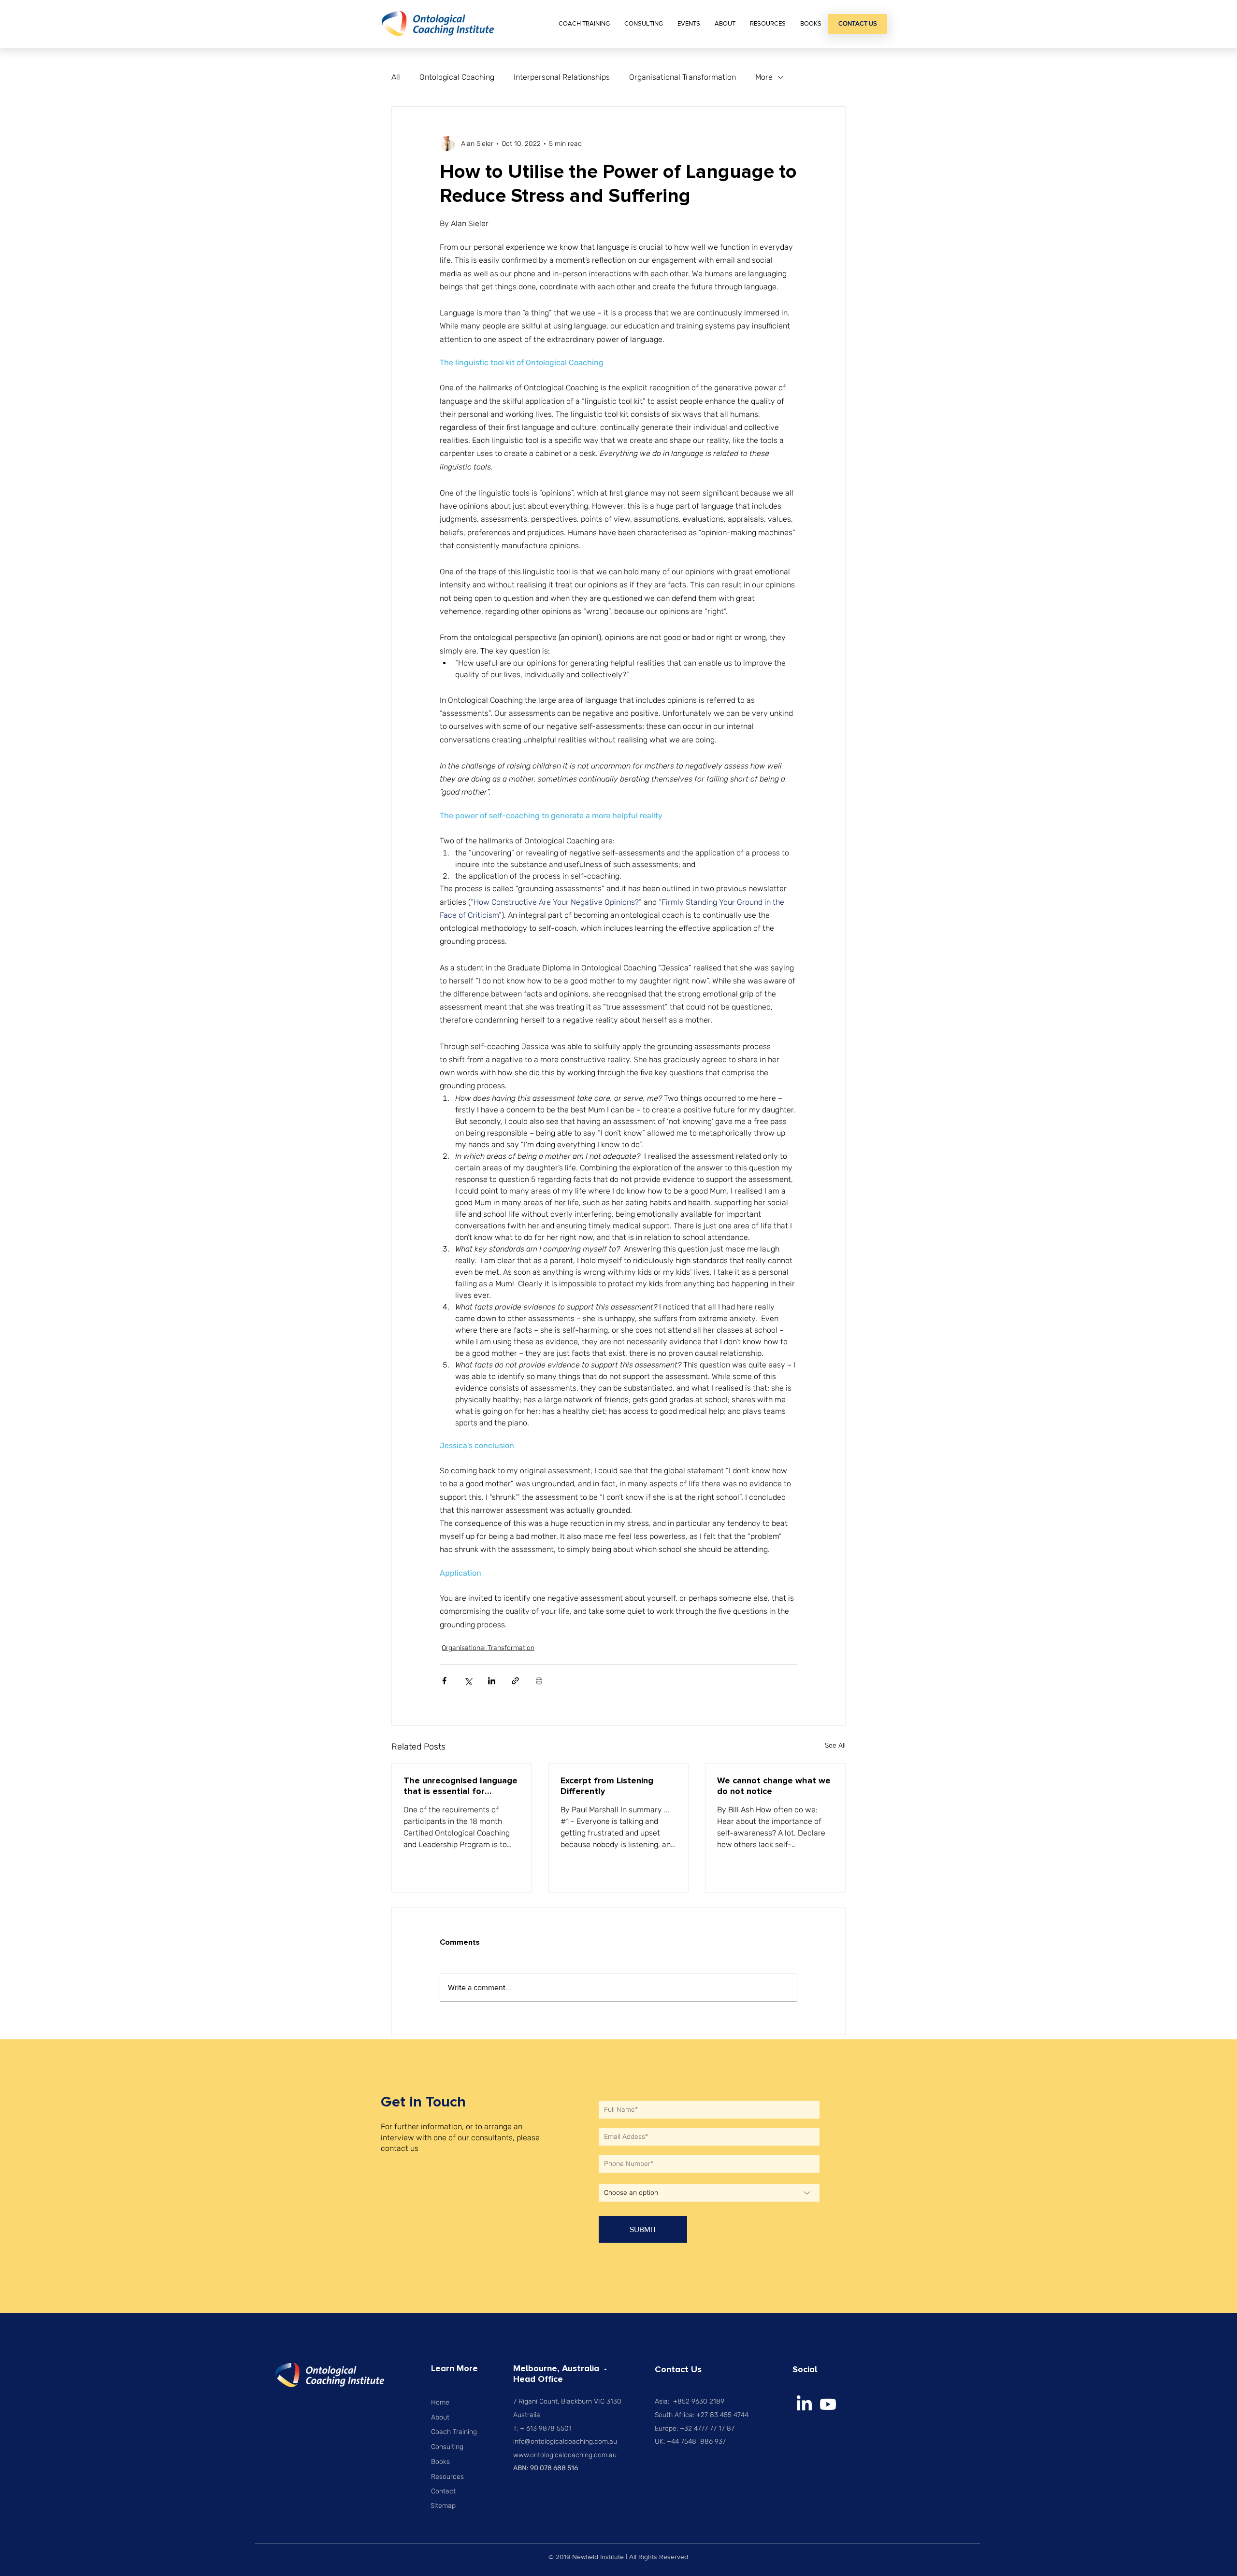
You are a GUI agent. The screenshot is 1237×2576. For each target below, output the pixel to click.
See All (835, 1745)
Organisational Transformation (683, 77)
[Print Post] (539, 1681)
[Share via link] (515, 1681)
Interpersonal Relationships (562, 77)
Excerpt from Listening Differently (607, 1786)
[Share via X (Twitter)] (468, 1681)
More (764, 77)
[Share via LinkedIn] (492, 1681)
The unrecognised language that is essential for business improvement (460, 1786)
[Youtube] (828, 2404)
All (396, 77)
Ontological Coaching (457, 77)
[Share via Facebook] (444, 1681)
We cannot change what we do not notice (774, 1786)
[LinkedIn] (804, 2404)
